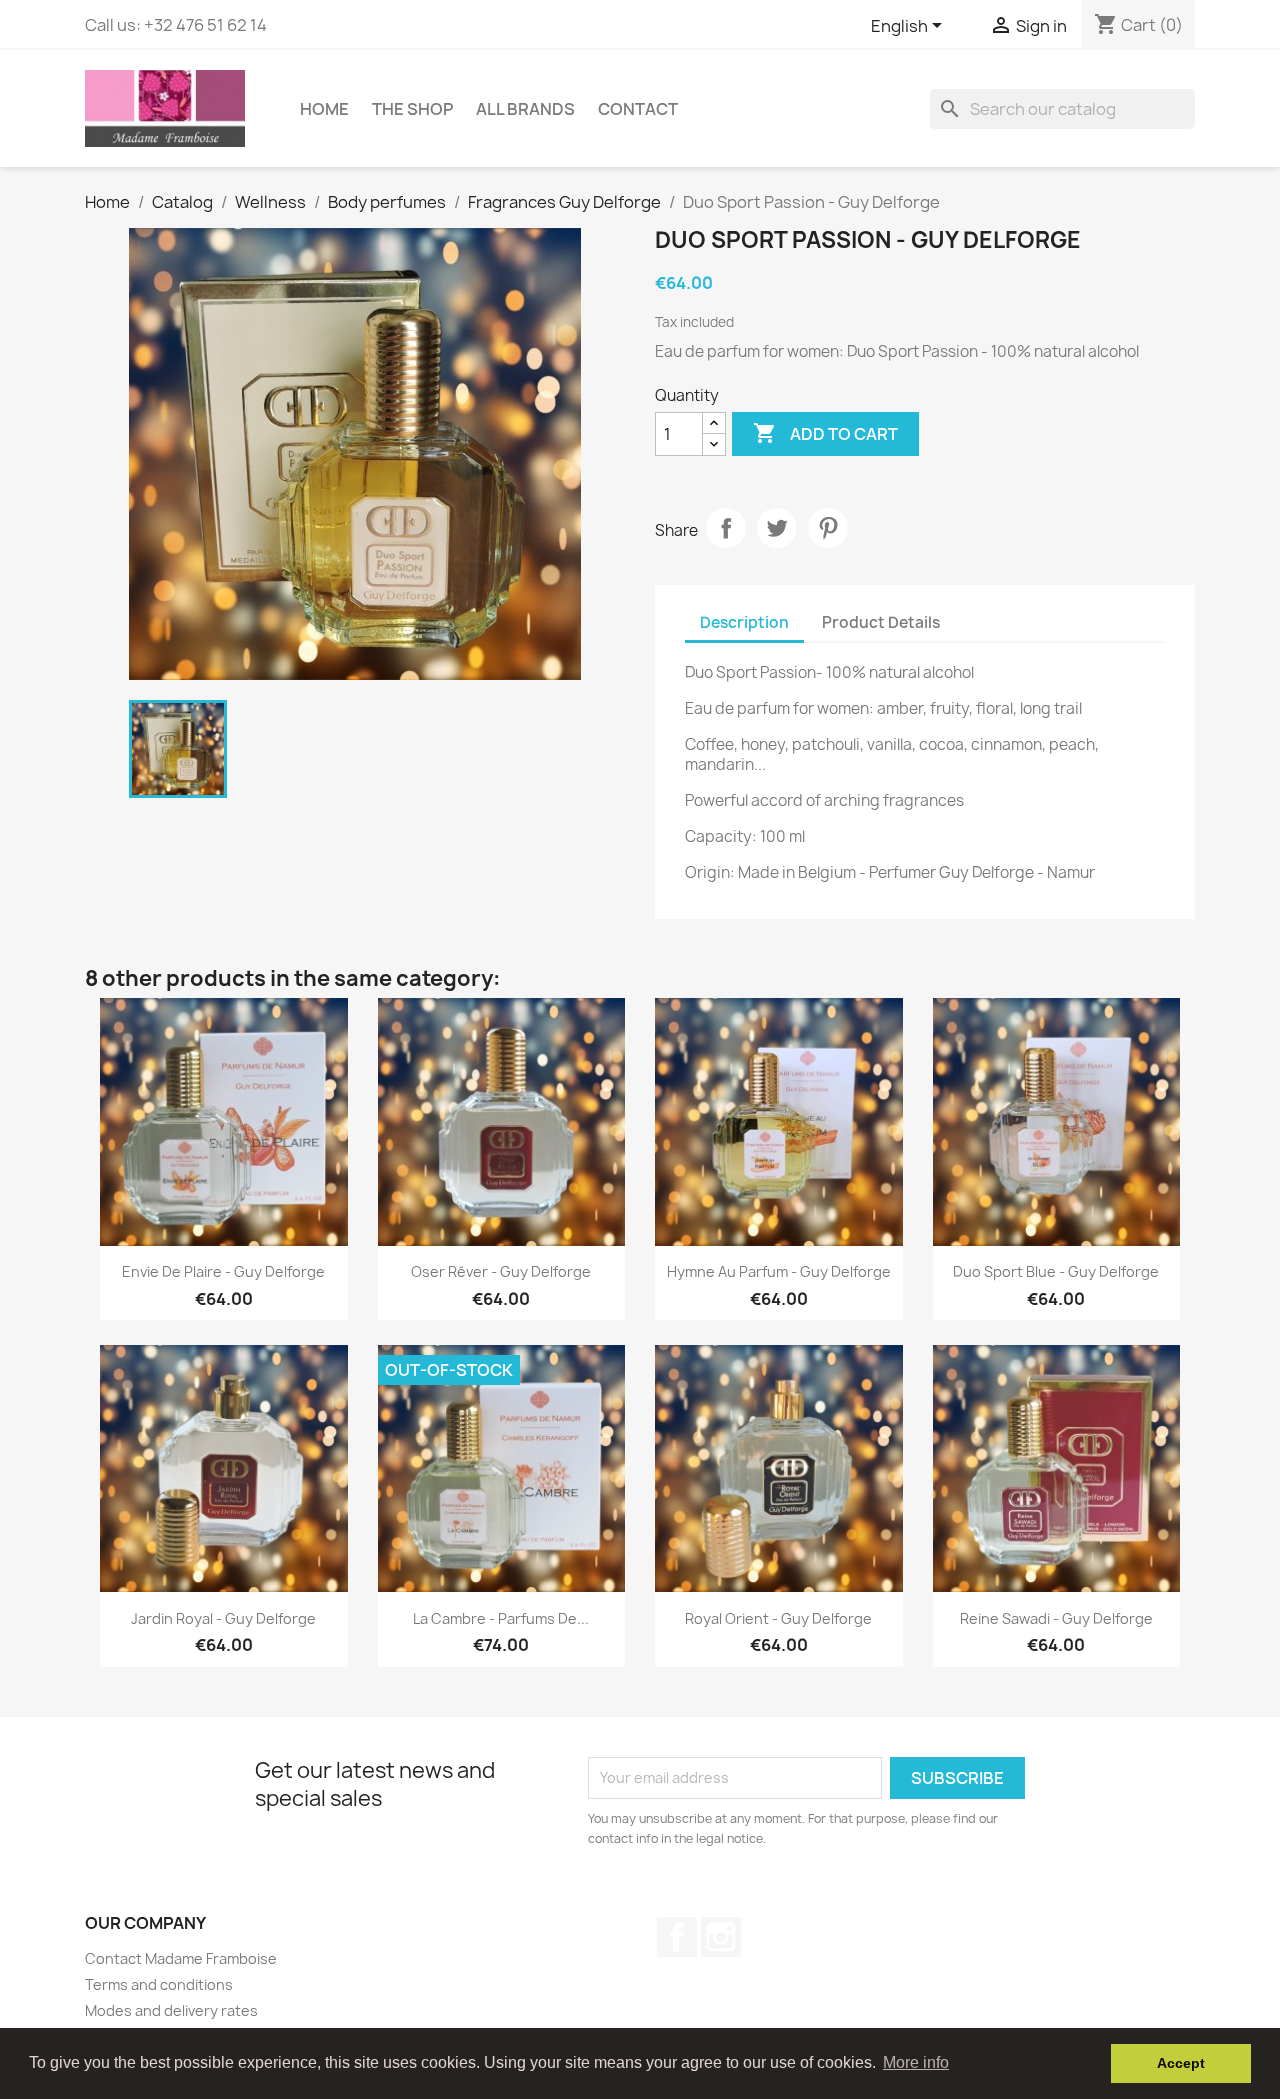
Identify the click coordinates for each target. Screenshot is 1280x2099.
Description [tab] (744, 622)
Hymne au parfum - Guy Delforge (779, 1271)
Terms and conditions (159, 1984)
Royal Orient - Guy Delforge (778, 1618)
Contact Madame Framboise (181, 1958)
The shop (412, 109)
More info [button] (916, 2062)
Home (324, 109)
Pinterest (828, 528)
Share (726, 528)
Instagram (721, 1937)
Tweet (777, 528)
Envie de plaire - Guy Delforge (223, 1271)
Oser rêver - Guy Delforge (501, 1271)
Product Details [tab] (881, 622)
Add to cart (825, 433)
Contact (638, 109)
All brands (525, 109)
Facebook (677, 1937)
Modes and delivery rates (171, 2010)
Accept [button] (1181, 2063)
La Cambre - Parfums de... (501, 1618)
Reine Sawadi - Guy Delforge (1056, 1618)
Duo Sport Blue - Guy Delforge (1056, 1271)
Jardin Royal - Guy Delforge (223, 1618)
